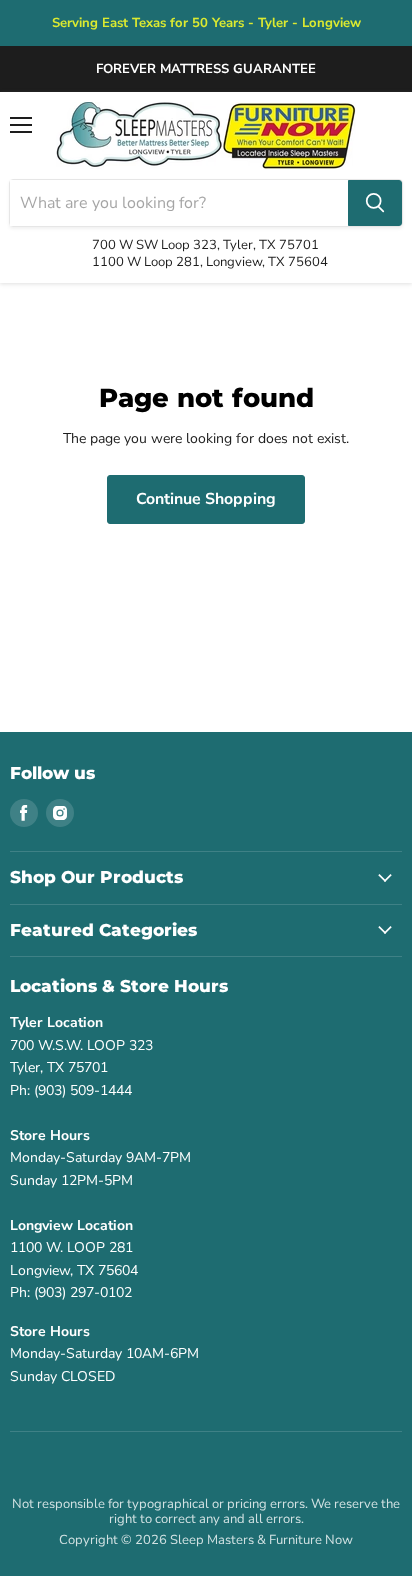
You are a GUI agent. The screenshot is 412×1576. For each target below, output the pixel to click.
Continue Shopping (206, 499)
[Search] (375, 203)
